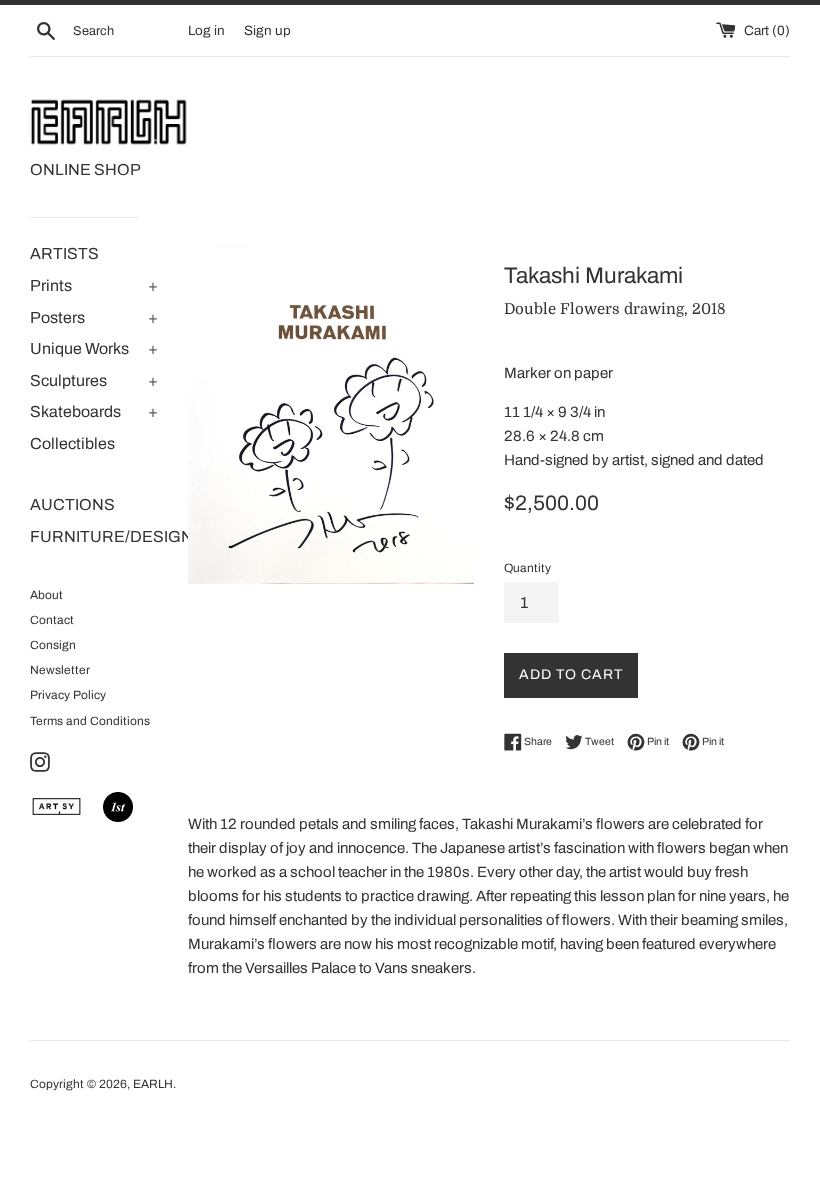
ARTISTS (64, 253)
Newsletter (60, 670)
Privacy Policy (68, 695)
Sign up (267, 30)
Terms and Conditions (90, 721)
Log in (206, 30)
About (46, 595)
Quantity (527, 568)
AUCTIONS (72, 504)
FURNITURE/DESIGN (94, 536)
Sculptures (68, 380)
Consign (53, 645)
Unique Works (79, 348)
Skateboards (75, 411)
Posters (57, 317)
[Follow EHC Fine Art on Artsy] (56, 817)
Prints (51, 285)
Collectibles (72, 443)
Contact (52, 620)
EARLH (153, 1084)
